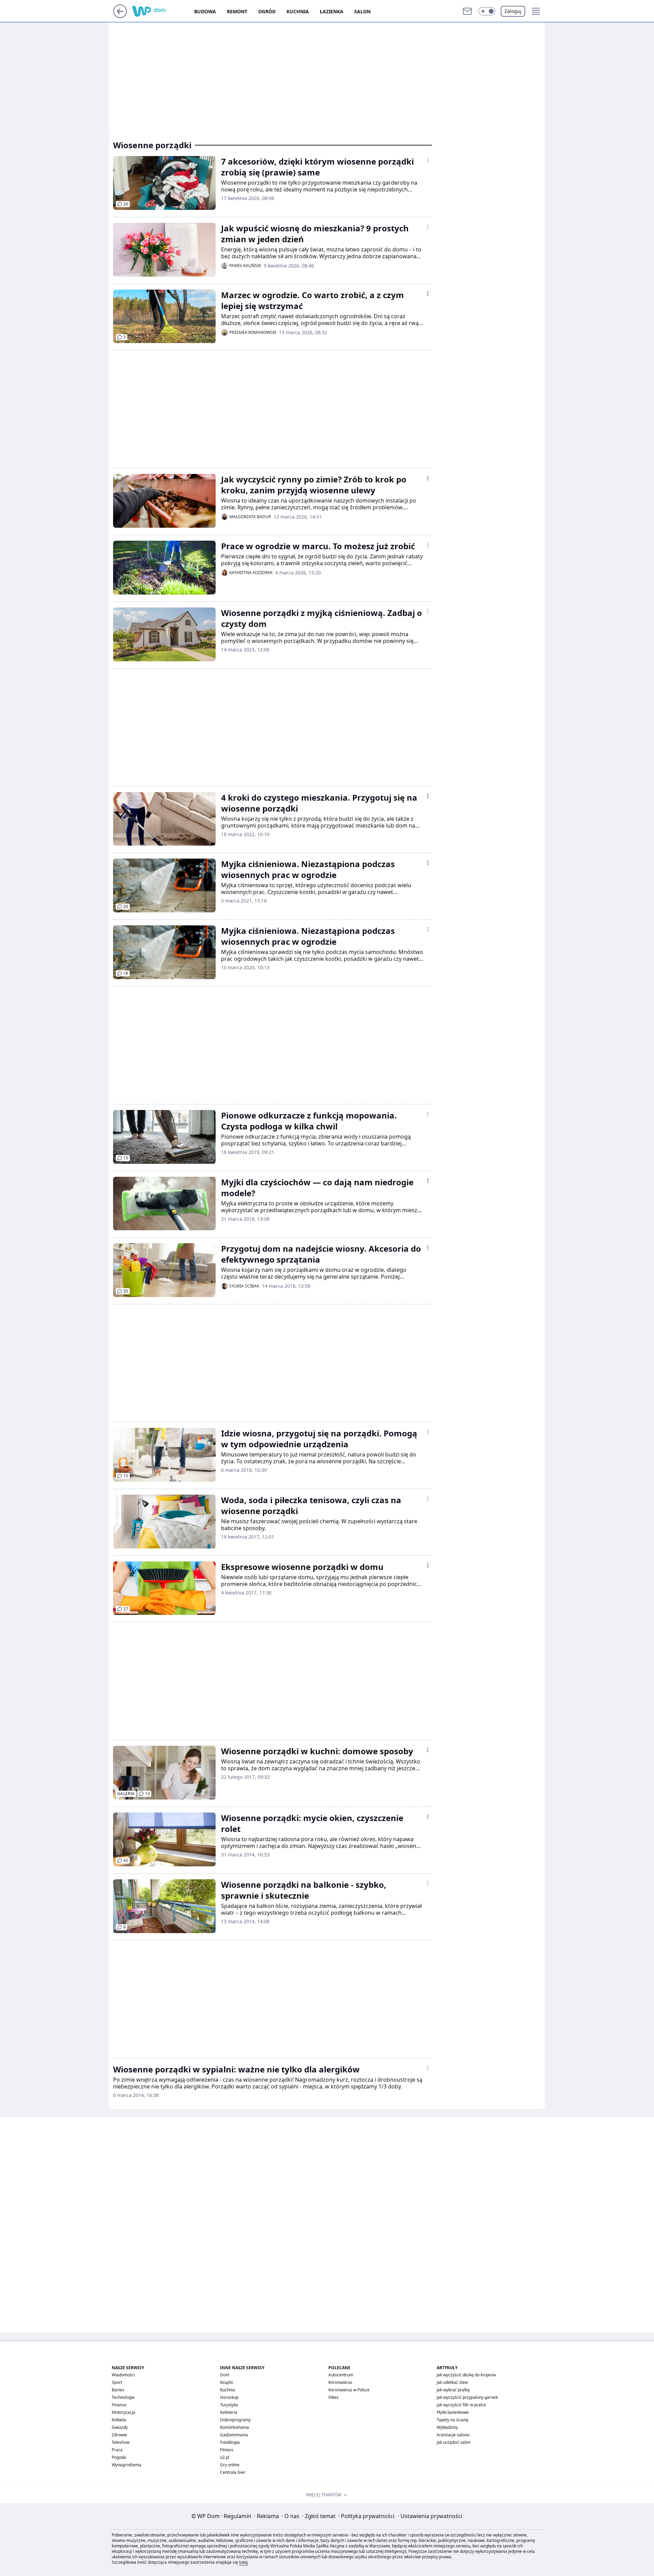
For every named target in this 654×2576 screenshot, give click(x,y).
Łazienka (332, 11)
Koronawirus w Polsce (349, 2390)
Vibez (333, 2397)
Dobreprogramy (235, 2420)
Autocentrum (341, 2375)
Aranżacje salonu (453, 2435)
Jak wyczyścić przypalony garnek (467, 2397)
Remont (237, 11)
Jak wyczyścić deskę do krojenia (466, 2375)
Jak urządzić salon (454, 2442)
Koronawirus (340, 2382)
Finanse (119, 2405)
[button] (487, 11)
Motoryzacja (123, 2412)
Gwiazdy (120, 2427)
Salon (362, 11)
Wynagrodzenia (127, 2465)
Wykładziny (447, 2427)
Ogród (267, 11)
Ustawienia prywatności (430, 2516)
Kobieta (119, 2420)
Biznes (118, 2390)
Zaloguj (513, 11)
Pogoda (119, 2457)
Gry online (230, 2465)
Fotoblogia (230, 2442)
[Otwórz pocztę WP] (467, 11)
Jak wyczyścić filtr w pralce (461, 2405)
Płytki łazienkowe (453, 2412)
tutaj (243, 2562)
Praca (117, 2450)
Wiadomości (123, 2375)
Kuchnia (298, 11)
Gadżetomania (234, 2435)
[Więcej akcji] (428, 160)
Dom (225, 2375)
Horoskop (229, 2397)
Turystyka (229, 2405)
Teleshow (121, 2442)
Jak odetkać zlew (452, 2382)
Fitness (227, 2450)
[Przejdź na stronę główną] (120, 16)
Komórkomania (235, 2427)
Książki (227, 2382)
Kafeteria (229, 2412)
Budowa (205, 11)
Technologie (123, 2397)
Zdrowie (119, 2435)
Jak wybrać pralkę (453, 2390)
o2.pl (225, 2457)
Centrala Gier (233, 2472)
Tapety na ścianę (453, 2420)
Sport (117, 2382)
